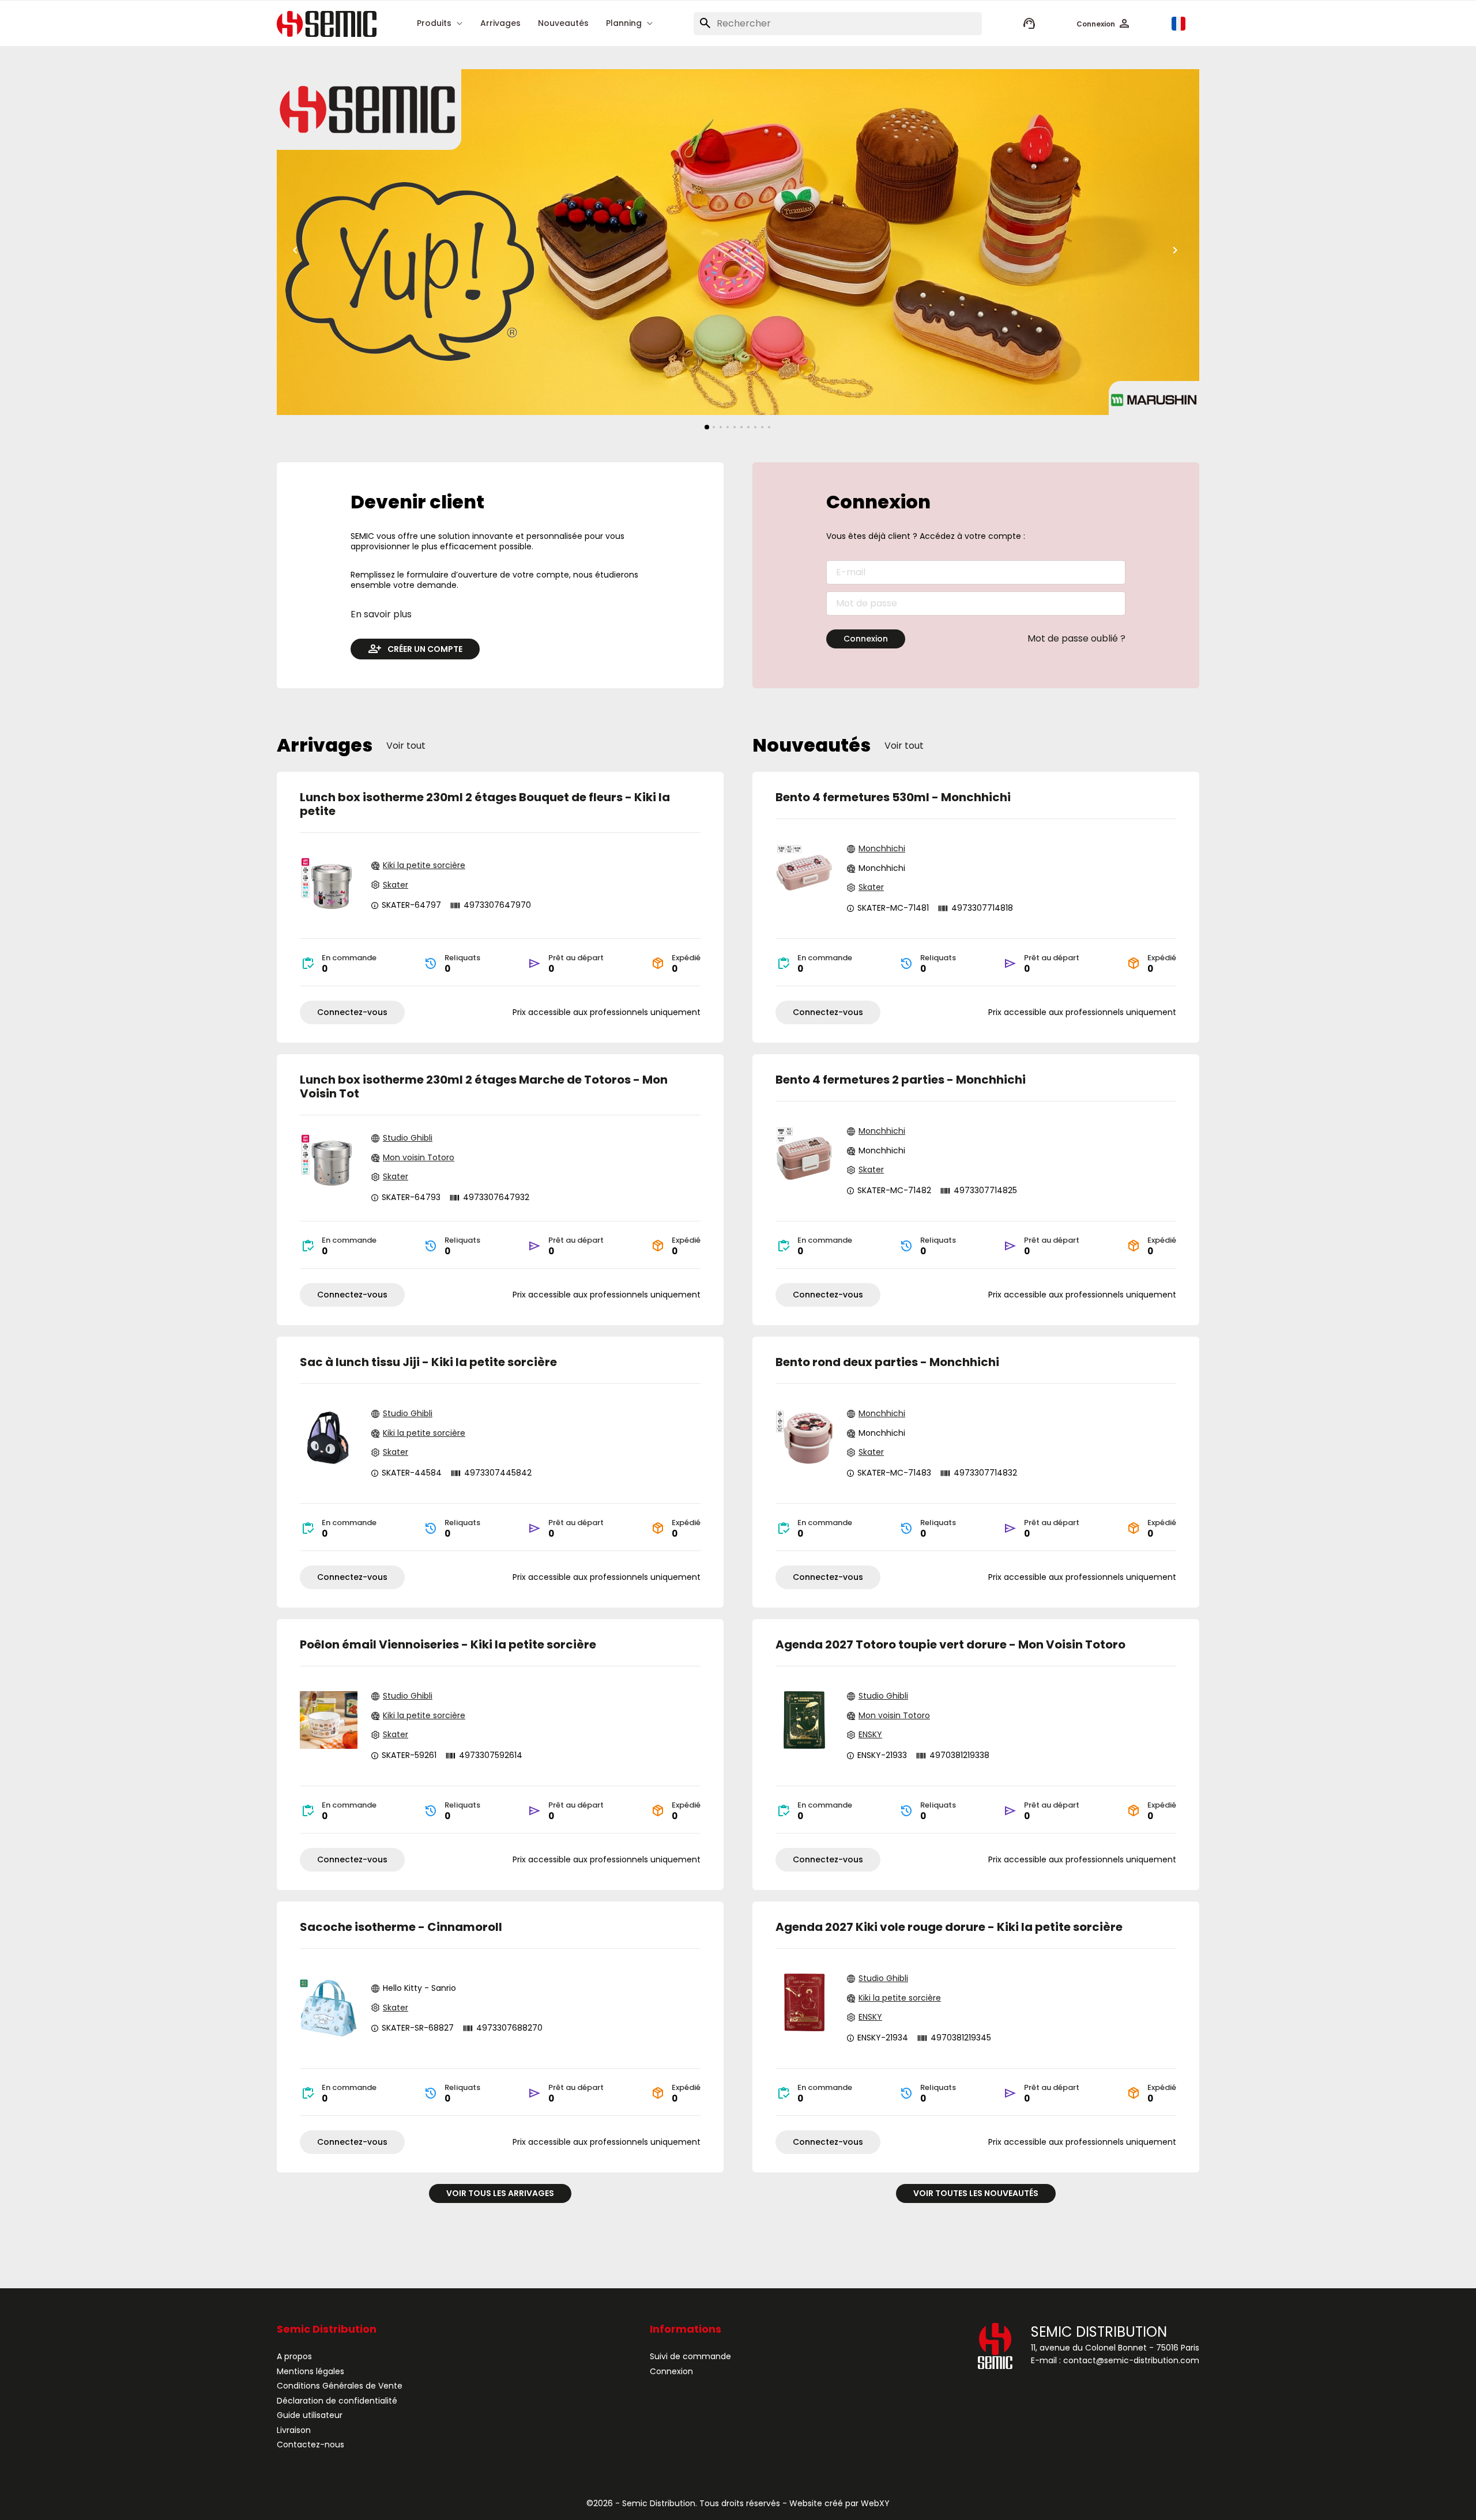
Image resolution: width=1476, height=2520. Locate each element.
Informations (686, 2330)
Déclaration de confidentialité (337, 2401)
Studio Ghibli (408, 1138)
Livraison (294, 2430)
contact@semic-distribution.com (1131, 2360)
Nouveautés (563, 24)
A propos (294, 2356)
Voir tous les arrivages (500, 2193)
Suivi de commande (690, 2356)
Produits (434, 24)
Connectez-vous (352, 1012)
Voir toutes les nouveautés (976, 2193)
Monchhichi (882, 849)
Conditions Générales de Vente (340, 2386)
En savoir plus (381, 614)
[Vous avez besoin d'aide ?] (1029, 24)
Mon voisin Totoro (419, 1158)
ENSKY (870, 1735)
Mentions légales (310, 2371)
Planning (624, 24)
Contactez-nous (310, 2444)
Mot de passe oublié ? (1076, 639)
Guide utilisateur (310, 2415)
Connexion (866, 639)
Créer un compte (425, 649)
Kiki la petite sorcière (424, 866)
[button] (1104, 24)
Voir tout (406, 746)
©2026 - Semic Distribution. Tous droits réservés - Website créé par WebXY (738, 2503)
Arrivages (500, 24)
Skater (396, 885)
